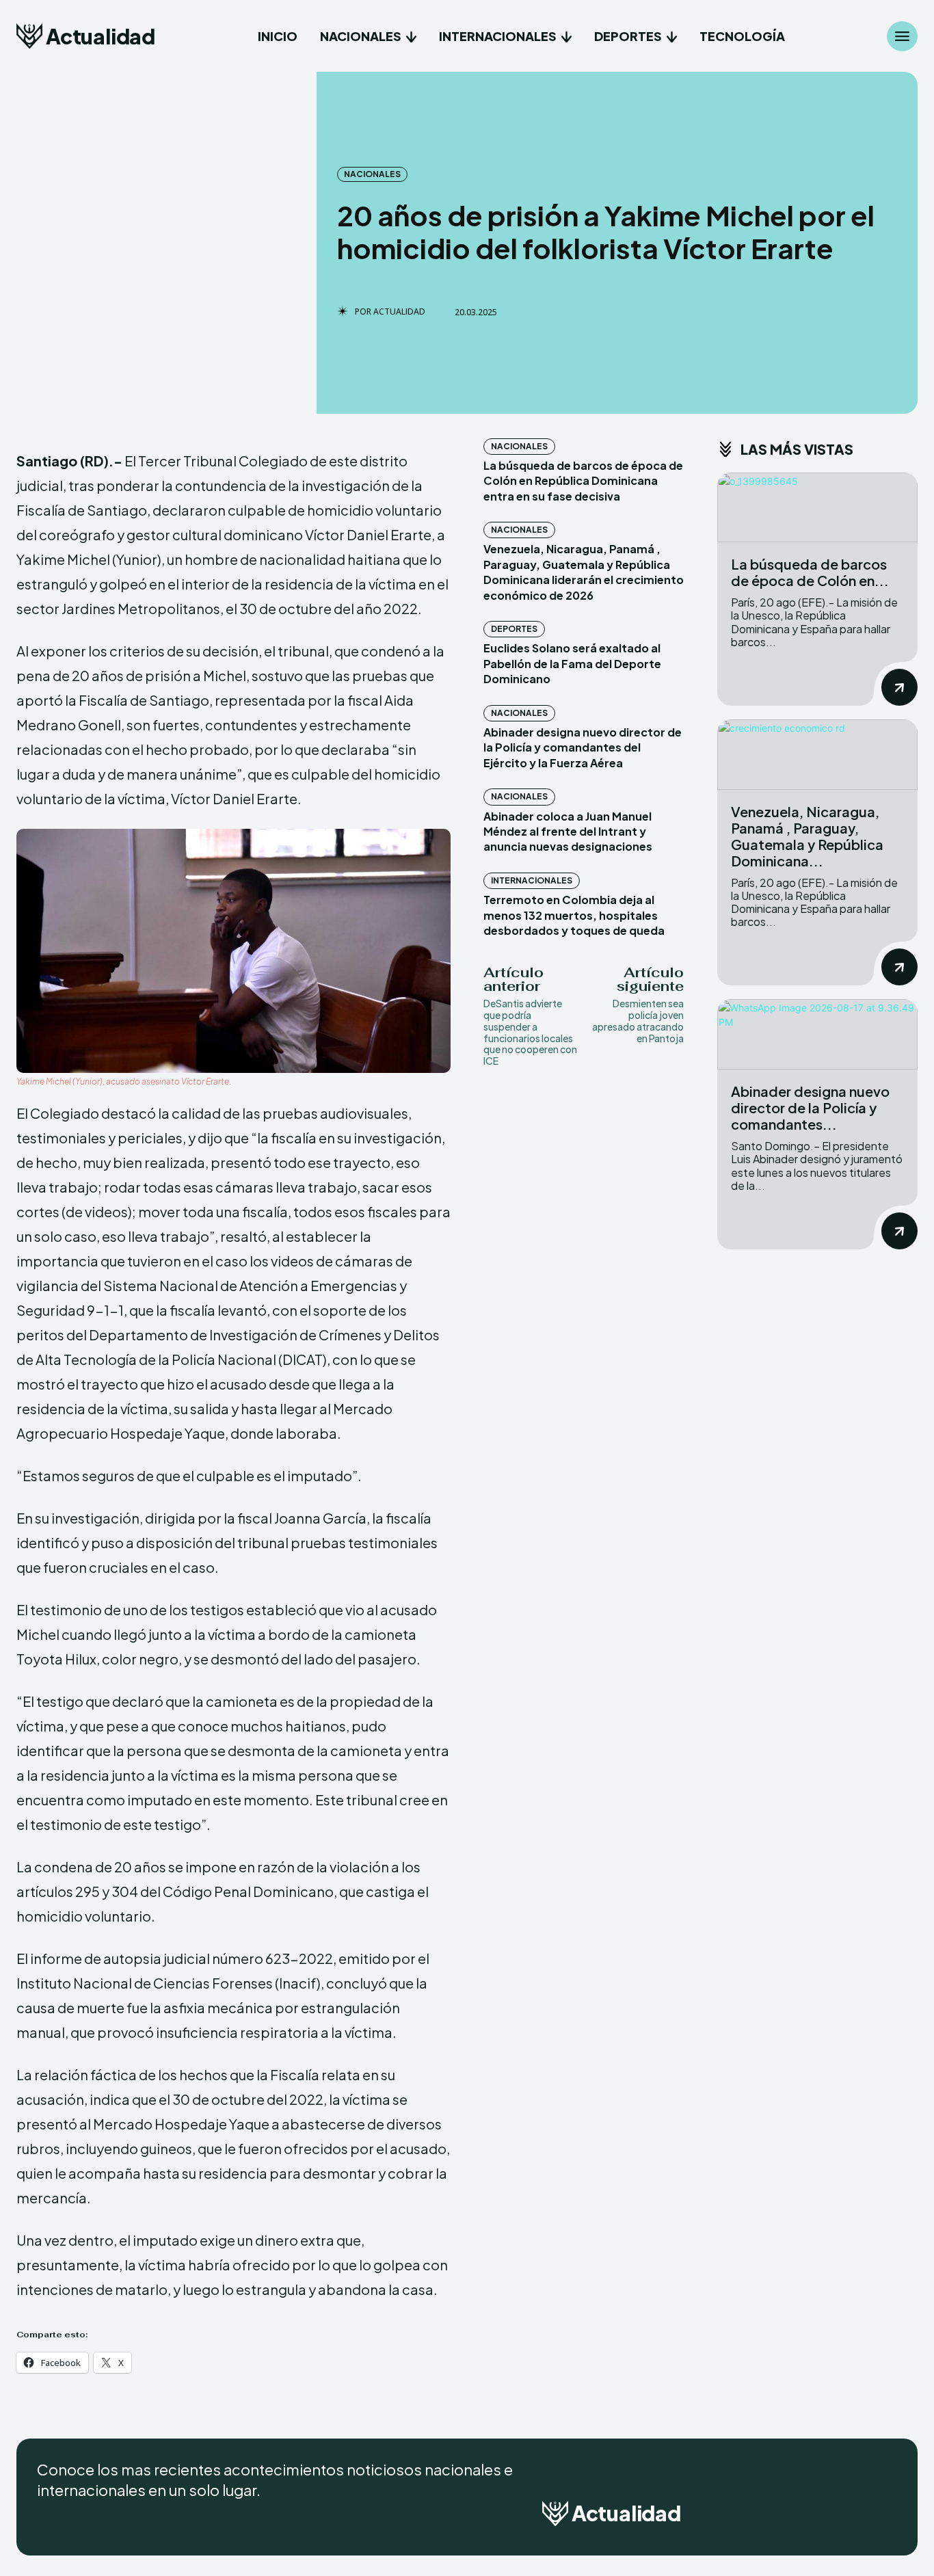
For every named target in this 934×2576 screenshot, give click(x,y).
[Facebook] (815, 2518)
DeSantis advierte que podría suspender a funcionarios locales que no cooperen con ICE (530, 1032)
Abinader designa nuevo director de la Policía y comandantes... (810, 1107)
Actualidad (399, 312)
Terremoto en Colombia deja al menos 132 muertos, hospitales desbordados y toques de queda (574, 915)
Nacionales (372, 174)
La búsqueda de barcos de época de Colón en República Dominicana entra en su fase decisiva (583, 481)
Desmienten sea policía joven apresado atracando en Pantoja (638, 1020)
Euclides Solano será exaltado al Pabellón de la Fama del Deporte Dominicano (572, 663)
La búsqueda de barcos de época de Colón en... (810, 572)
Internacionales (532, 880)
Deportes (514, 629)
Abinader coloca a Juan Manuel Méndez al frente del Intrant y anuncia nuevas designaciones (568, 832)
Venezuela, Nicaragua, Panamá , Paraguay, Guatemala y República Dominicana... (807, 836)
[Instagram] (849, 2518)
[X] (883, 2518)
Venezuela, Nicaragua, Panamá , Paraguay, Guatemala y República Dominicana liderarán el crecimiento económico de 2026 (584, 572)
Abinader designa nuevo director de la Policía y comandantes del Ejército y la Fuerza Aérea (583, 747)
